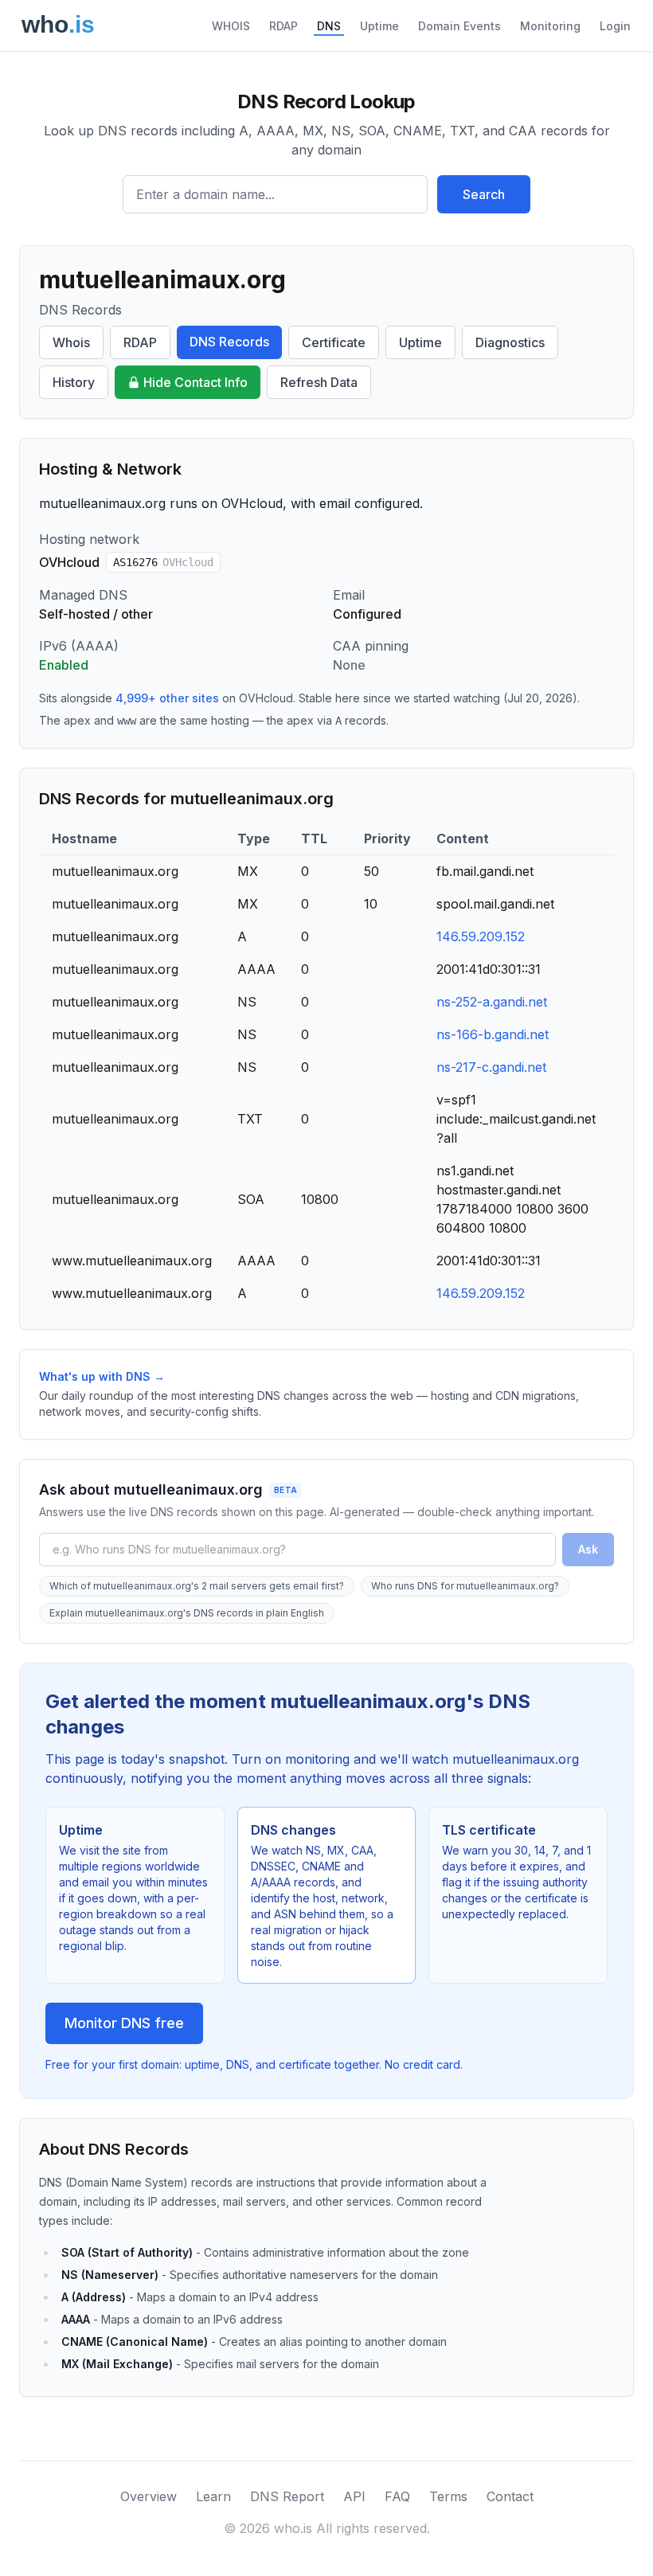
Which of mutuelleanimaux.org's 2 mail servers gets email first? (197, 1586)
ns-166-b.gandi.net (493, 1034)
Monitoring (550, 26)
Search (484, 194)
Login (615, 26)
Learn (213, 2496)
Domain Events (459, 26)
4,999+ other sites (167, 698)
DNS (329, 26)
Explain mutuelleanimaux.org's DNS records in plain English (187, 1613)
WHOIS (231, 26)
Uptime (379, 26)
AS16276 (163, 562)
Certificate (334, 342)
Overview (149, 2496)
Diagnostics (510, 342)
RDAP (283, 26)
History (74, 382)
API (354, 2496)
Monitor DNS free (124, 2023)
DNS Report (287, 2496)
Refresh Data (319, 382)
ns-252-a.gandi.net (492, 1002)
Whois (71, 342)
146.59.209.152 (481, 936)
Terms (448, 2496)
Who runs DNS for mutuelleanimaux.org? (465, 1586)
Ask (588, 1549)
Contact (510, 2496)
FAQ (397, 2496)
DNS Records (229, 342)
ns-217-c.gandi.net (491, 1067)
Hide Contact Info (196, 382)
